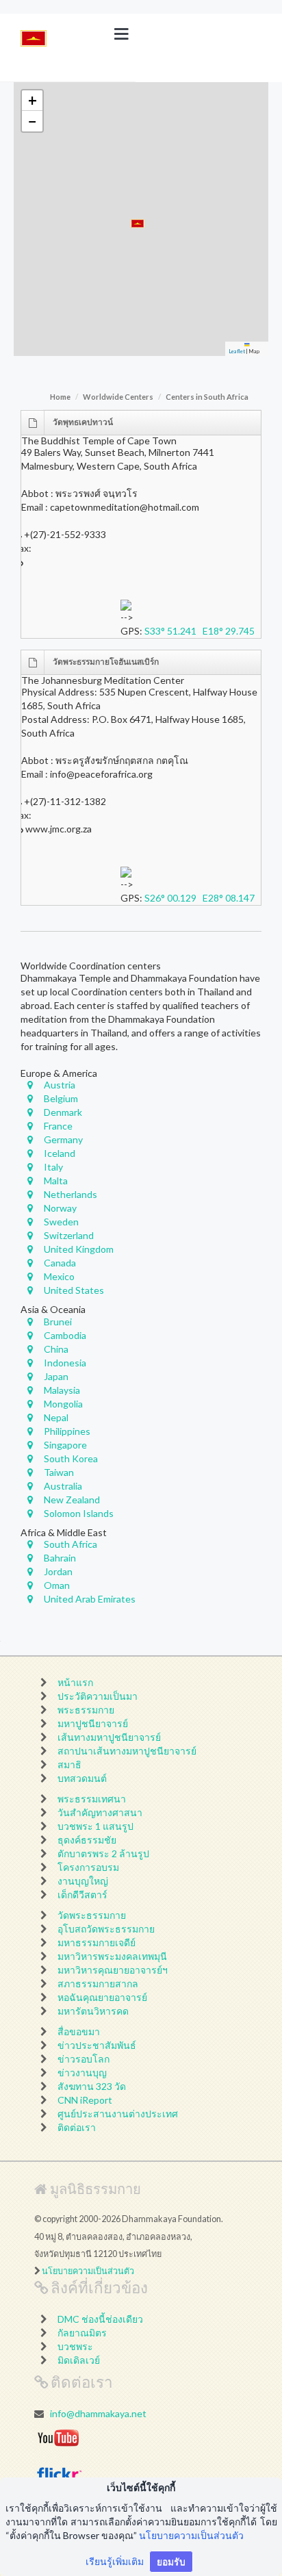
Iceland (60, 1153)
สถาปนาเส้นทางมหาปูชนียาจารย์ (127, 1751)
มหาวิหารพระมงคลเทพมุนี (112, 1956)
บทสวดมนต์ (82, 1778)
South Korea (71, 1458)
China (56, 1349)
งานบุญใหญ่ (83, 1881)
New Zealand (72, 1500)
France (58, 1126)
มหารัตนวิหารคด (93, 2011)
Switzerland (69, 1235)
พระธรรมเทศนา (92, 1799)
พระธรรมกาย (86, 1710)
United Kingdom (79, 1249)
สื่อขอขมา (79, 2031)
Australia (63, 1486)
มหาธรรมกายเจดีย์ (97, 1942)
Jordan (58, 1571)
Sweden (61, 1222)
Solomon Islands (79, 1513)
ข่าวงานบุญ (82, 2073)
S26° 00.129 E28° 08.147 (203, 898)
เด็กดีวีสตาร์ (82, 1895)
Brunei (58, 1322)
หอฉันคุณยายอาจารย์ (102, 1997)
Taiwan (59, 1472)
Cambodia (65, 1335)
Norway (60, 1208)
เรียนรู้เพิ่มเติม (115, 2561)
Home (60, 397)
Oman (57, 1585)
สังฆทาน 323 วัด (92, 2086)
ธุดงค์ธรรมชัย (87, 1840)
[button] (138, 224)
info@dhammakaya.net (98, 2413)
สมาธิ (69, 1764)
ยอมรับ (171, 2561)
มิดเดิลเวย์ (79, 2360)
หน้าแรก (75, 1682)
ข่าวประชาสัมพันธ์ (97, 2045)
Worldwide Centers (118, 397)
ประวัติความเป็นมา (98, 1696)
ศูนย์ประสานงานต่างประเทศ (118, 2114)
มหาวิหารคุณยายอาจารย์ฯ (113, 1970)
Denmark (63, 1112)
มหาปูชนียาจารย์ (93, 1723)
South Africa (70, 1544)
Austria (60, 1085)
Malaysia (62, 1390)
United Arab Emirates (90, 1599)
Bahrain (60, 1558)
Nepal (56, 1417)
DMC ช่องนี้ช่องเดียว (100, 2319)
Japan (56, 1376)
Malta (56, 1181)
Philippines (67, 1431)
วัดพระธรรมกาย (92, 1915)
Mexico (59, 1276)
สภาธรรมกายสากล (98, 1984)
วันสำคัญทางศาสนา (100, 1812)
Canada (60, 1263)
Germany (63, 1139)
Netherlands (70, 1194)
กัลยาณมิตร (82, 2333)
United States (74, 1290)
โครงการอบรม (88, 1867)
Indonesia (65, 1363)
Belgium (61, 1098)
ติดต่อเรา (77, 2127)
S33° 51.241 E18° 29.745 (203, 631)
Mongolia (63, 1404)
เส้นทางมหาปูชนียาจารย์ (109, 1737)
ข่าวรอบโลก (84, 2059)
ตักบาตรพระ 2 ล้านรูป (103, 1853)
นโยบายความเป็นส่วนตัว (88, 2271)
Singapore (65, 1445)
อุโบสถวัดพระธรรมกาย (106, 1929)
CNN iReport (85, 2100)
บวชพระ (75, 2346)
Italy (53, 1167)
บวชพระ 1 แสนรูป (95, 1826)
